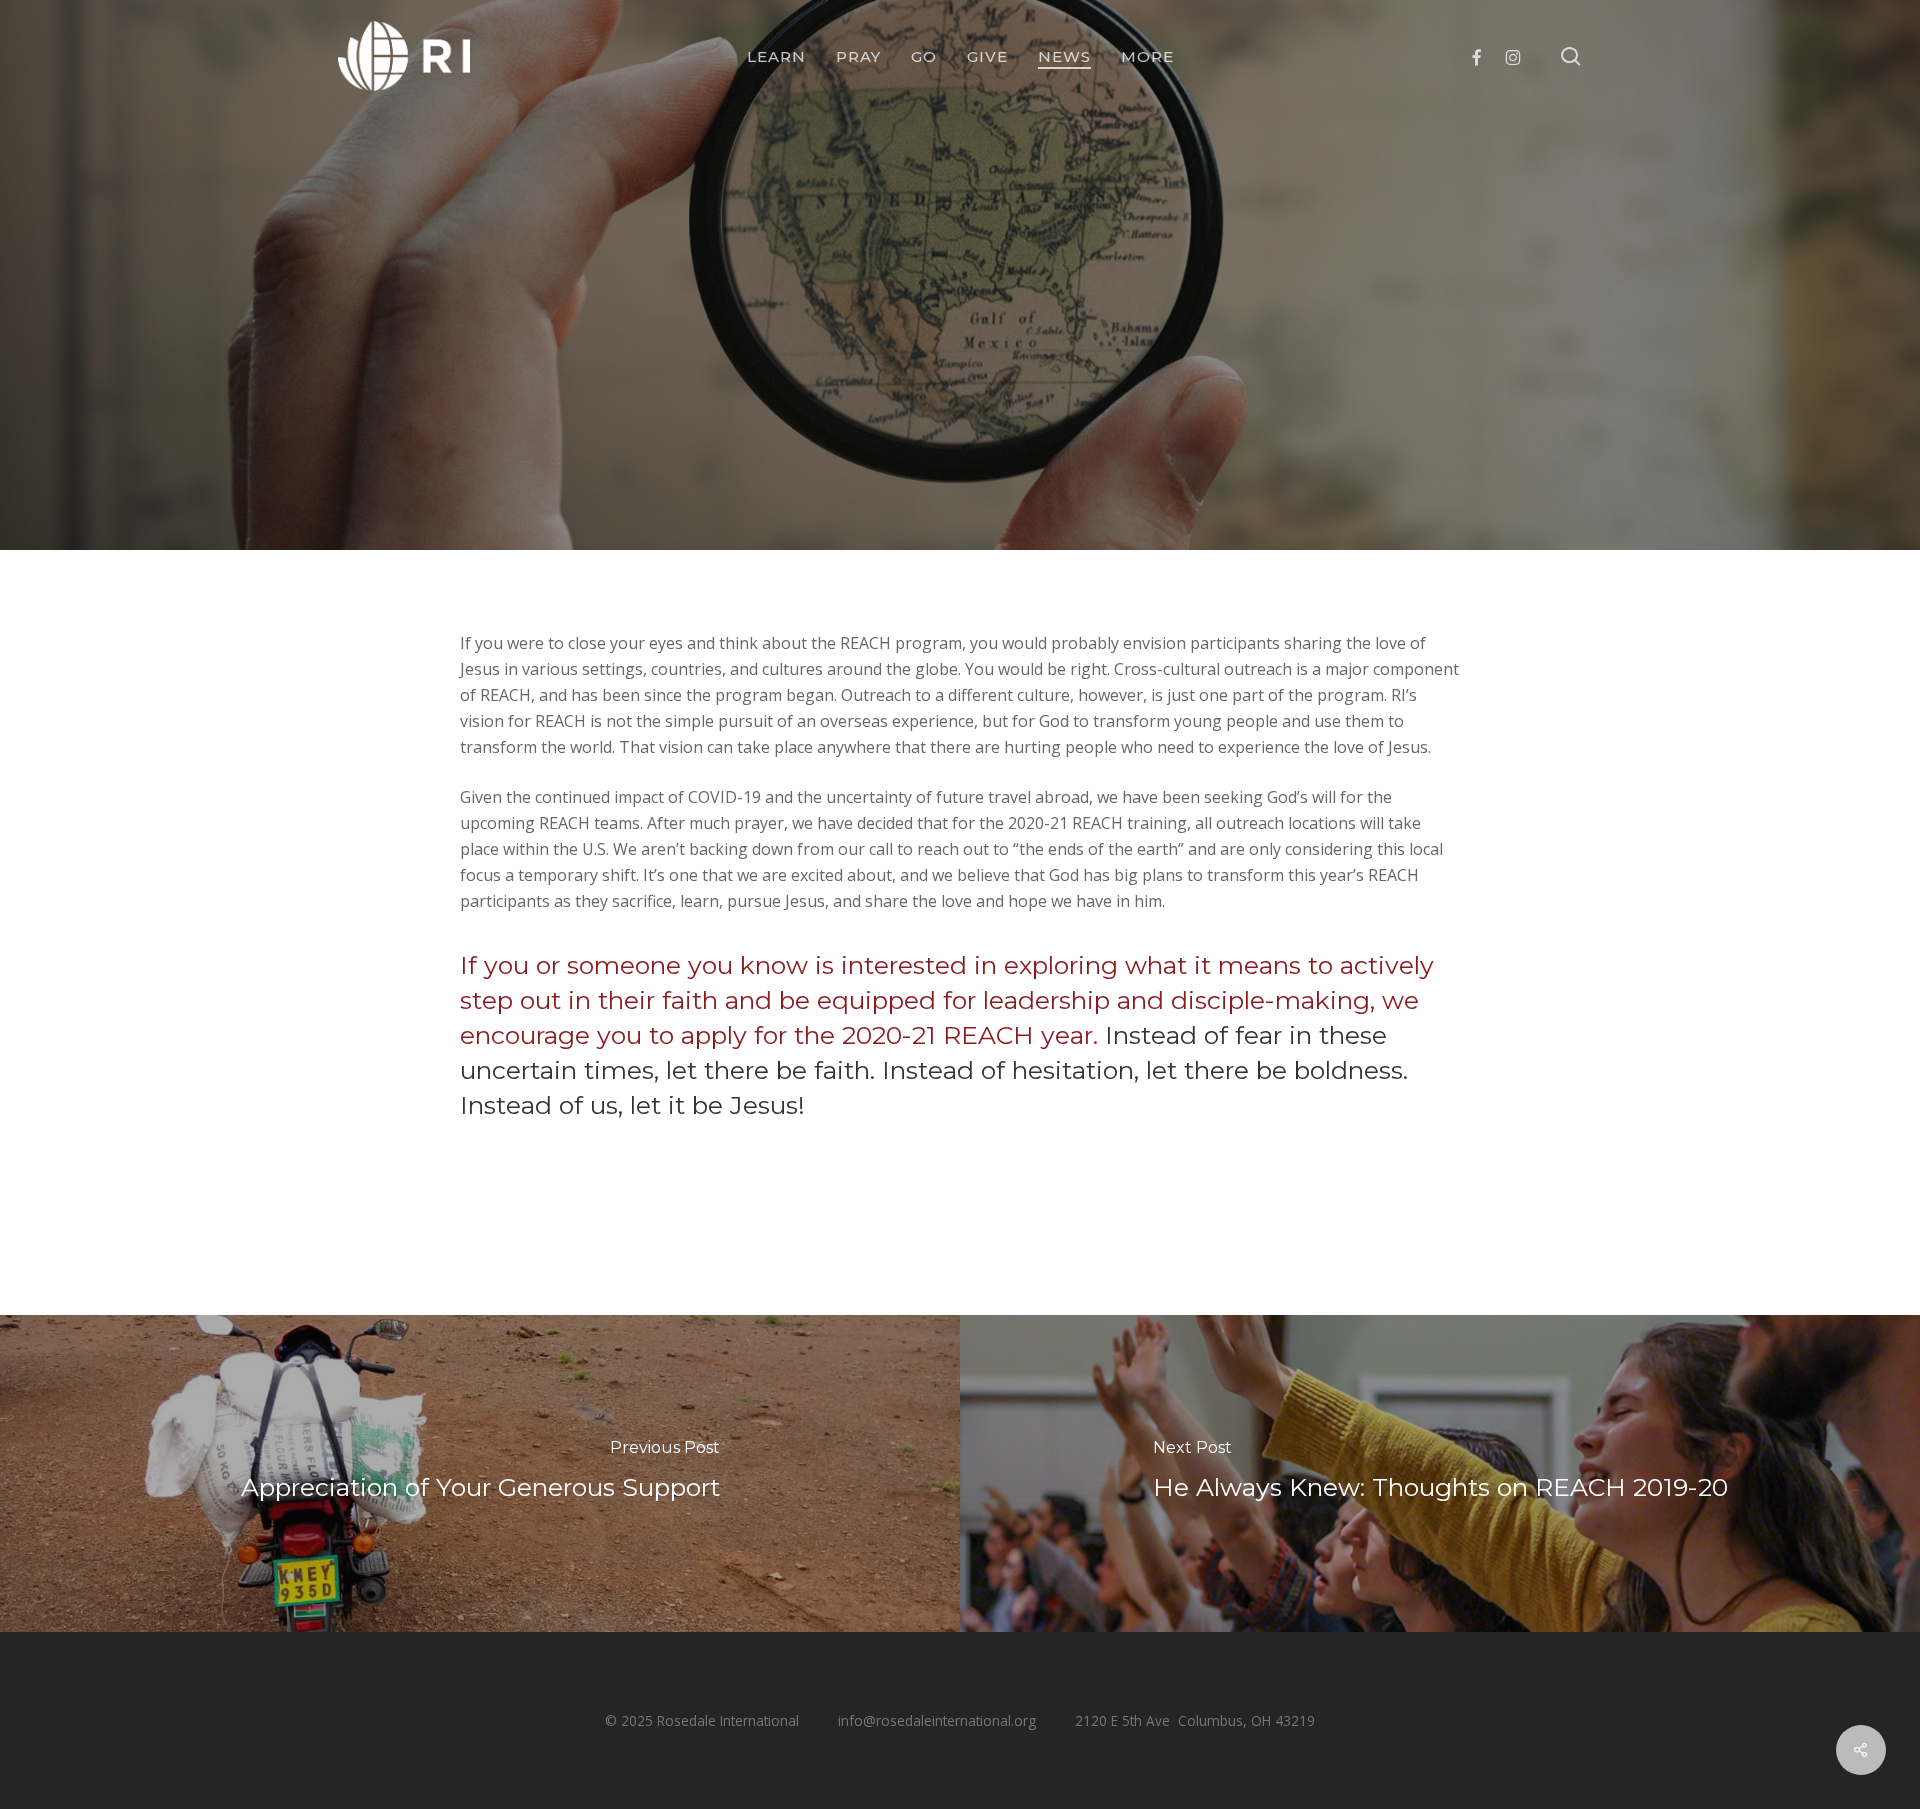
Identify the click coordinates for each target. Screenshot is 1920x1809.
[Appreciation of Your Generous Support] (480, 1473)
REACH (959, 380)
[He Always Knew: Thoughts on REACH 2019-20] (1440, 1473)
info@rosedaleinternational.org (937, 1720)
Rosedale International (892, 510)
